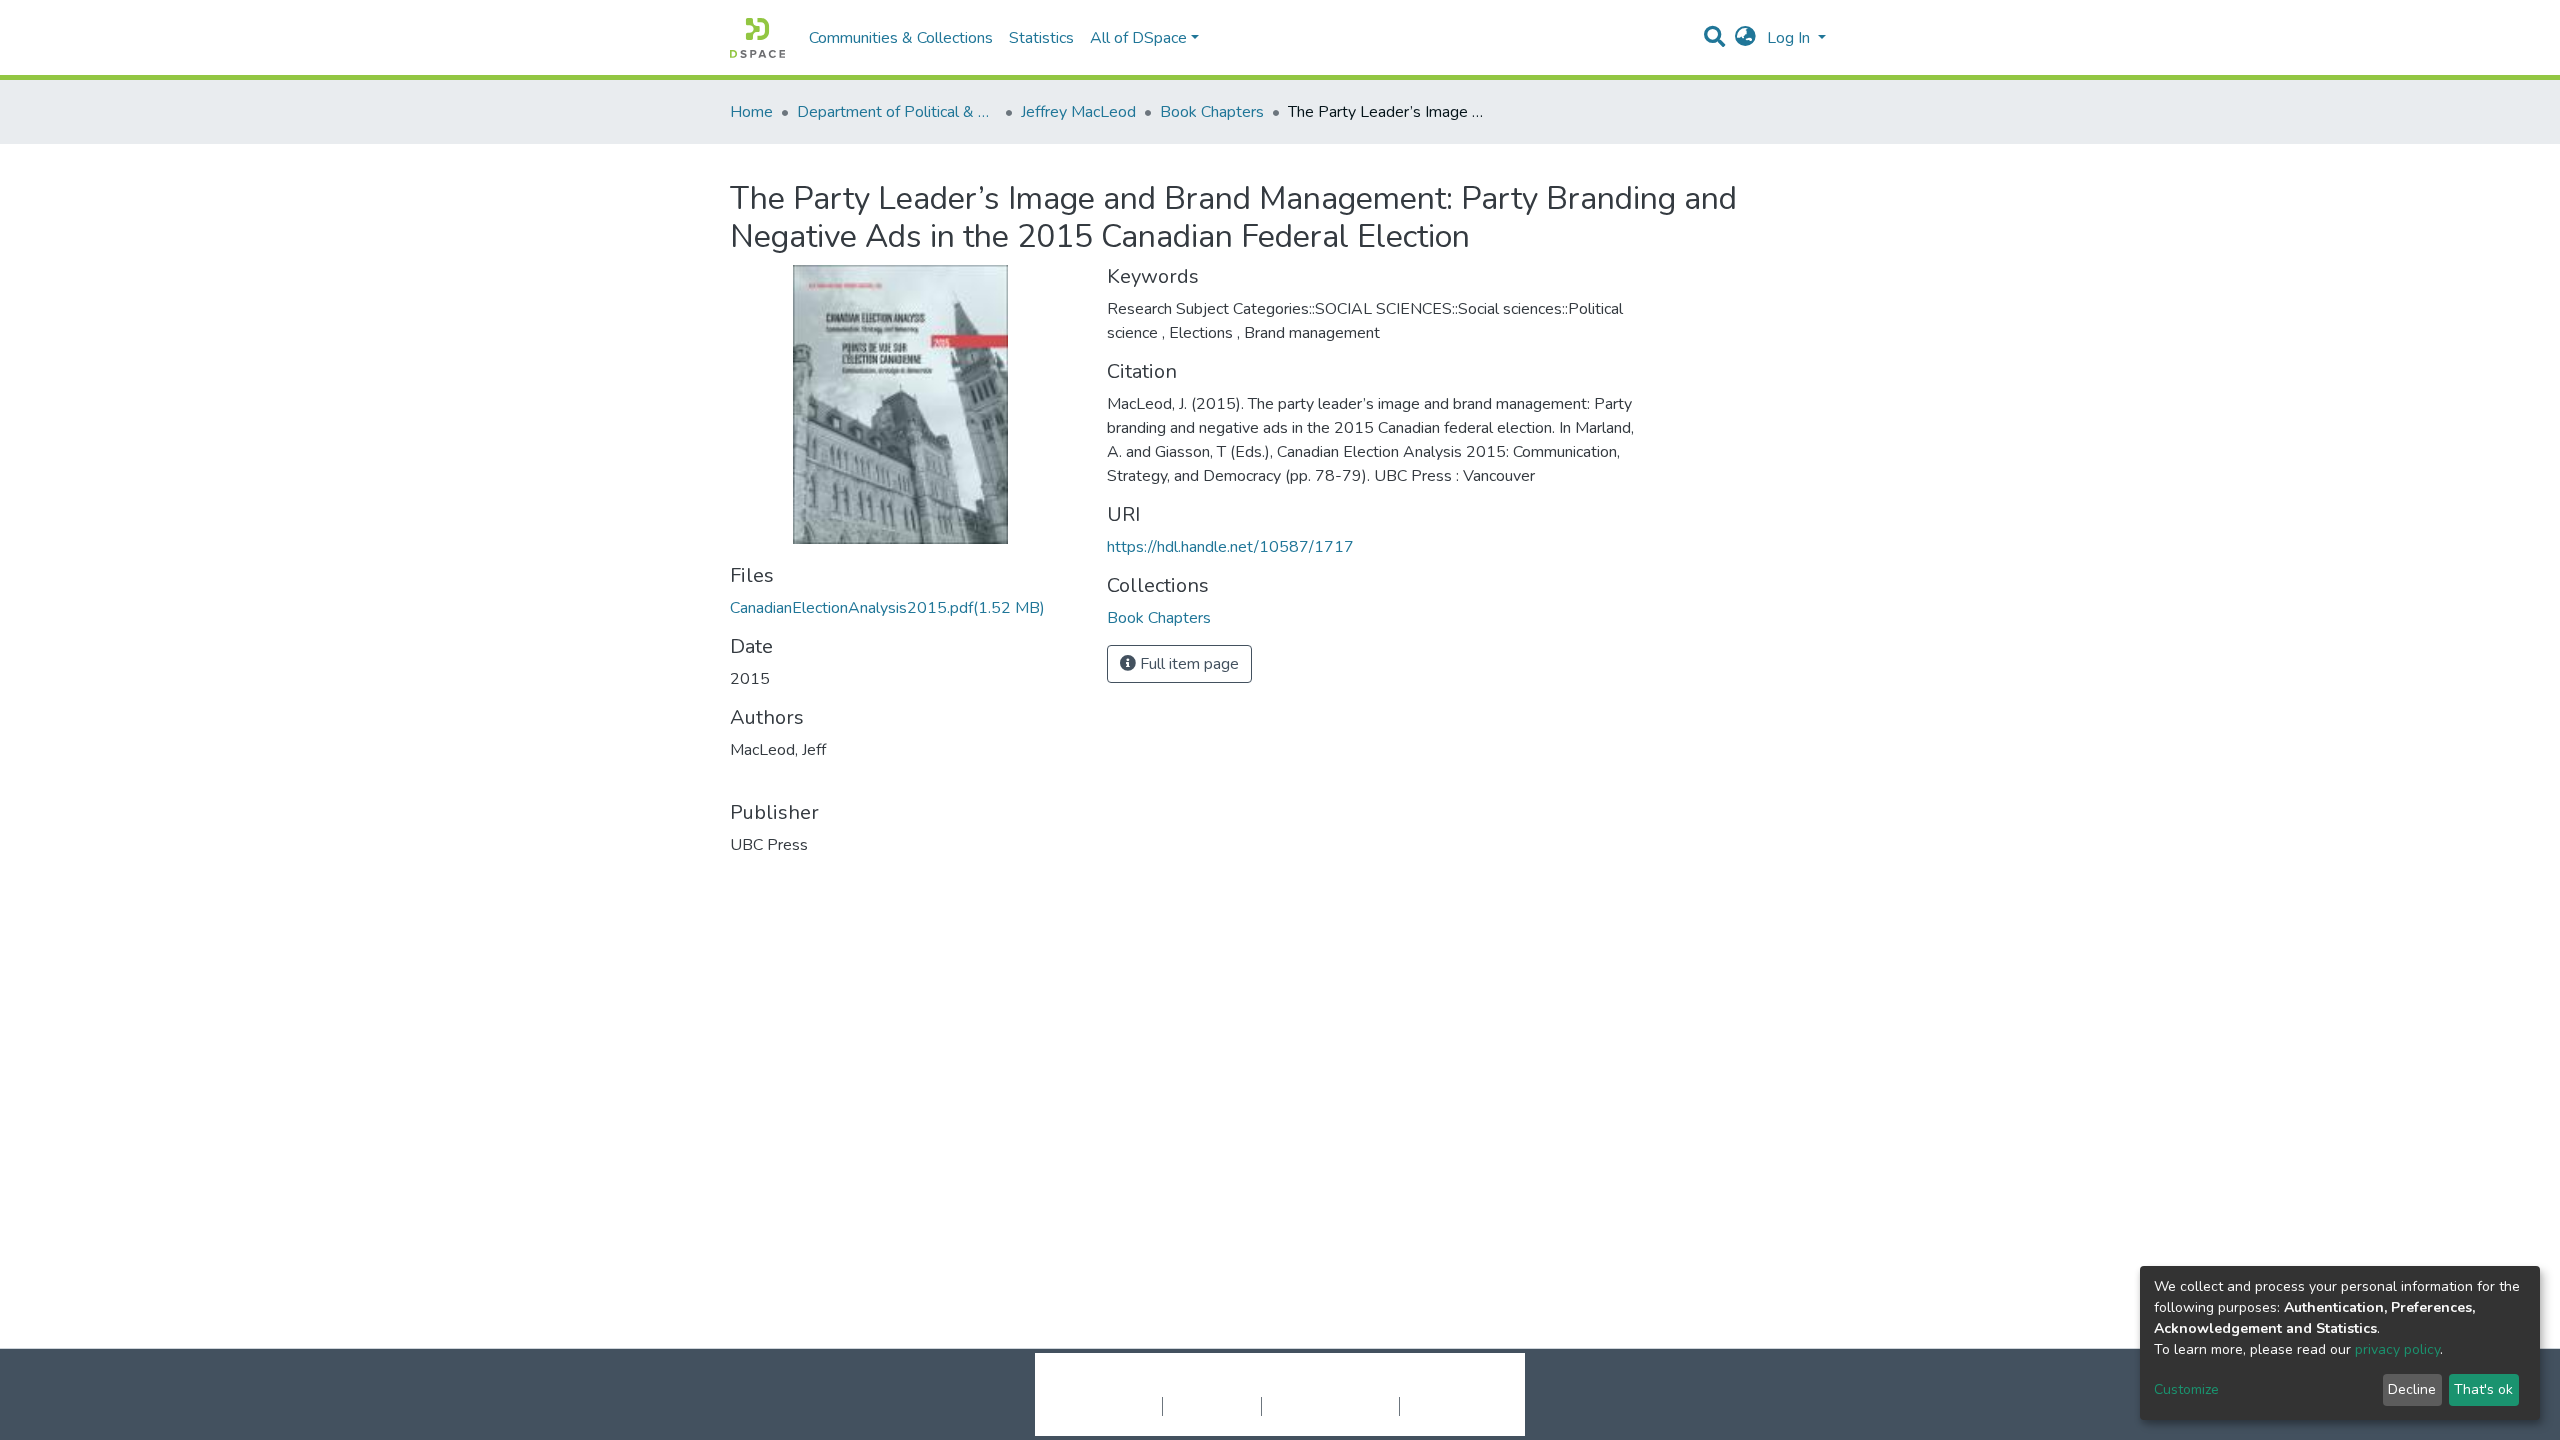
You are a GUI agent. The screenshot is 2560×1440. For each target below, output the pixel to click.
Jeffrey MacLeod (1078, 112)
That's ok (2483, 1389)
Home (751, 112)
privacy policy (2397, 1349)
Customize (2186, 1389)
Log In (1790, 38)
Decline (2412, 1389)
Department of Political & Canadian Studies (897, 112)
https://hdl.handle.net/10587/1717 (1230, 547)
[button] (1745, 38)
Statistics (1041, 38)
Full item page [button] (1187, 664)
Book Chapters (1212, 112)
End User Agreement (1330, 1406)
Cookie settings (1108, 1406)
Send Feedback (1452, 1406)
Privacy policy (1212, 1406)
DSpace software (1158, 1385)
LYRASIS (1431, 1385)
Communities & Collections (901, 38)
